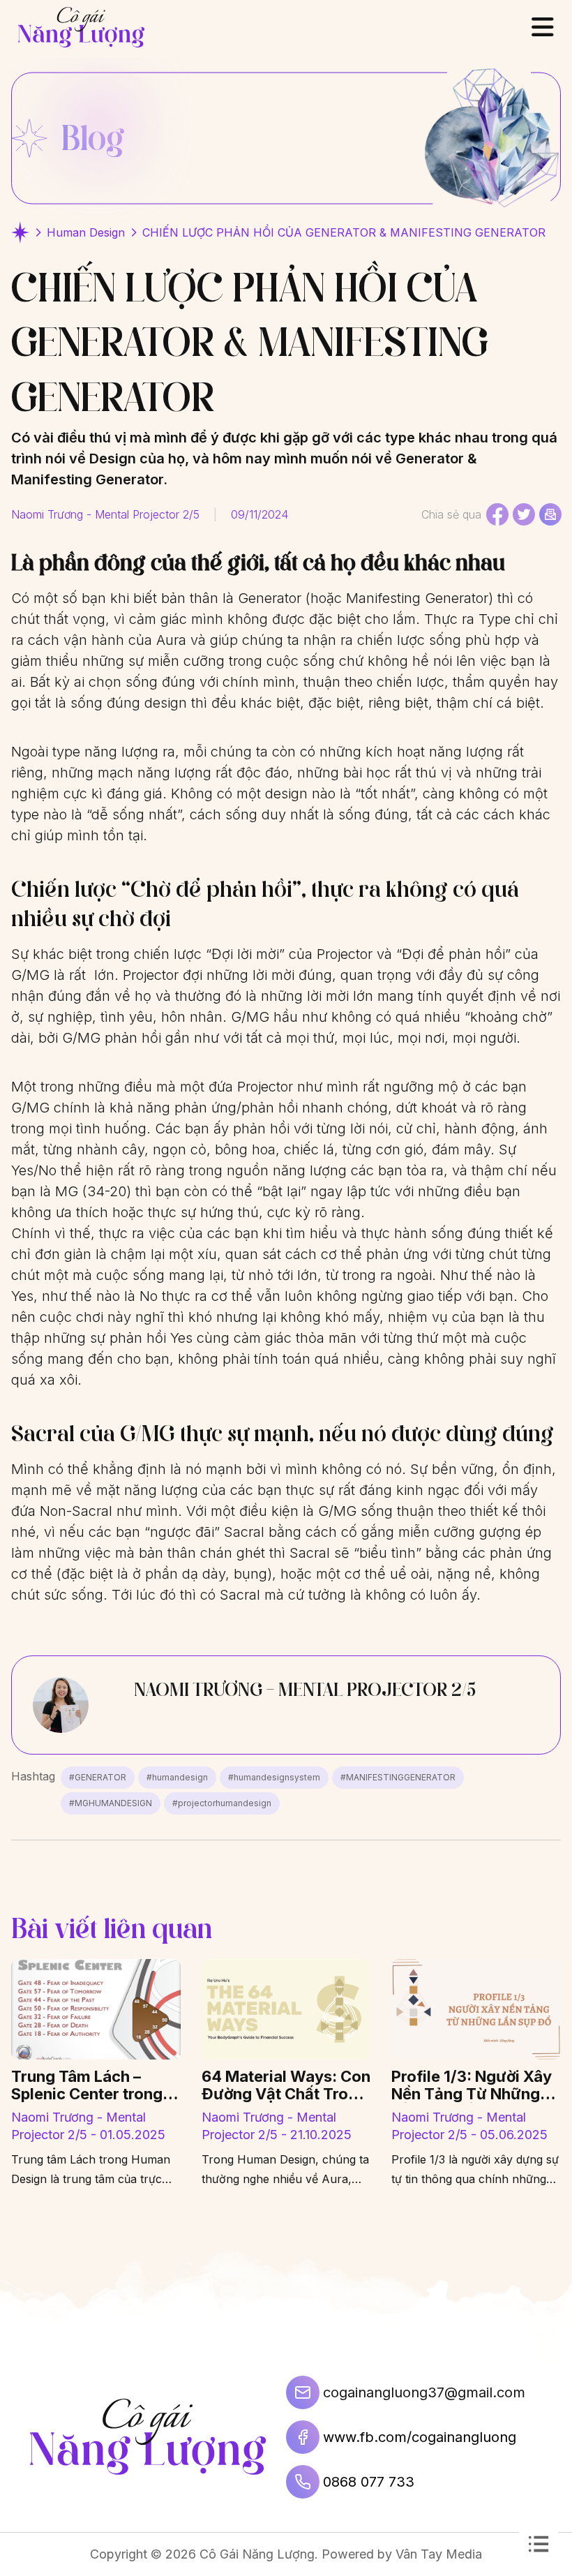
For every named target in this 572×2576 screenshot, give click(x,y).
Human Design (86, 232)
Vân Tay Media (439, 2554)
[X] (524, 514)
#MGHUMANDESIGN (111, 1803)
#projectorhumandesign (222, 1803)
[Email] (550, 514)
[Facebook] (497, 514)
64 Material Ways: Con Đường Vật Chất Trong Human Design (286, 2085)
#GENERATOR (98, 1777)
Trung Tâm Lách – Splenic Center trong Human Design (87, 2085)
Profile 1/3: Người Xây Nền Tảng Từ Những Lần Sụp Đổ (472, 2085)
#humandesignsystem (274, 1777)
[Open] (543, 27)
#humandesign (177, 1777)
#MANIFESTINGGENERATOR (398, 1777)
